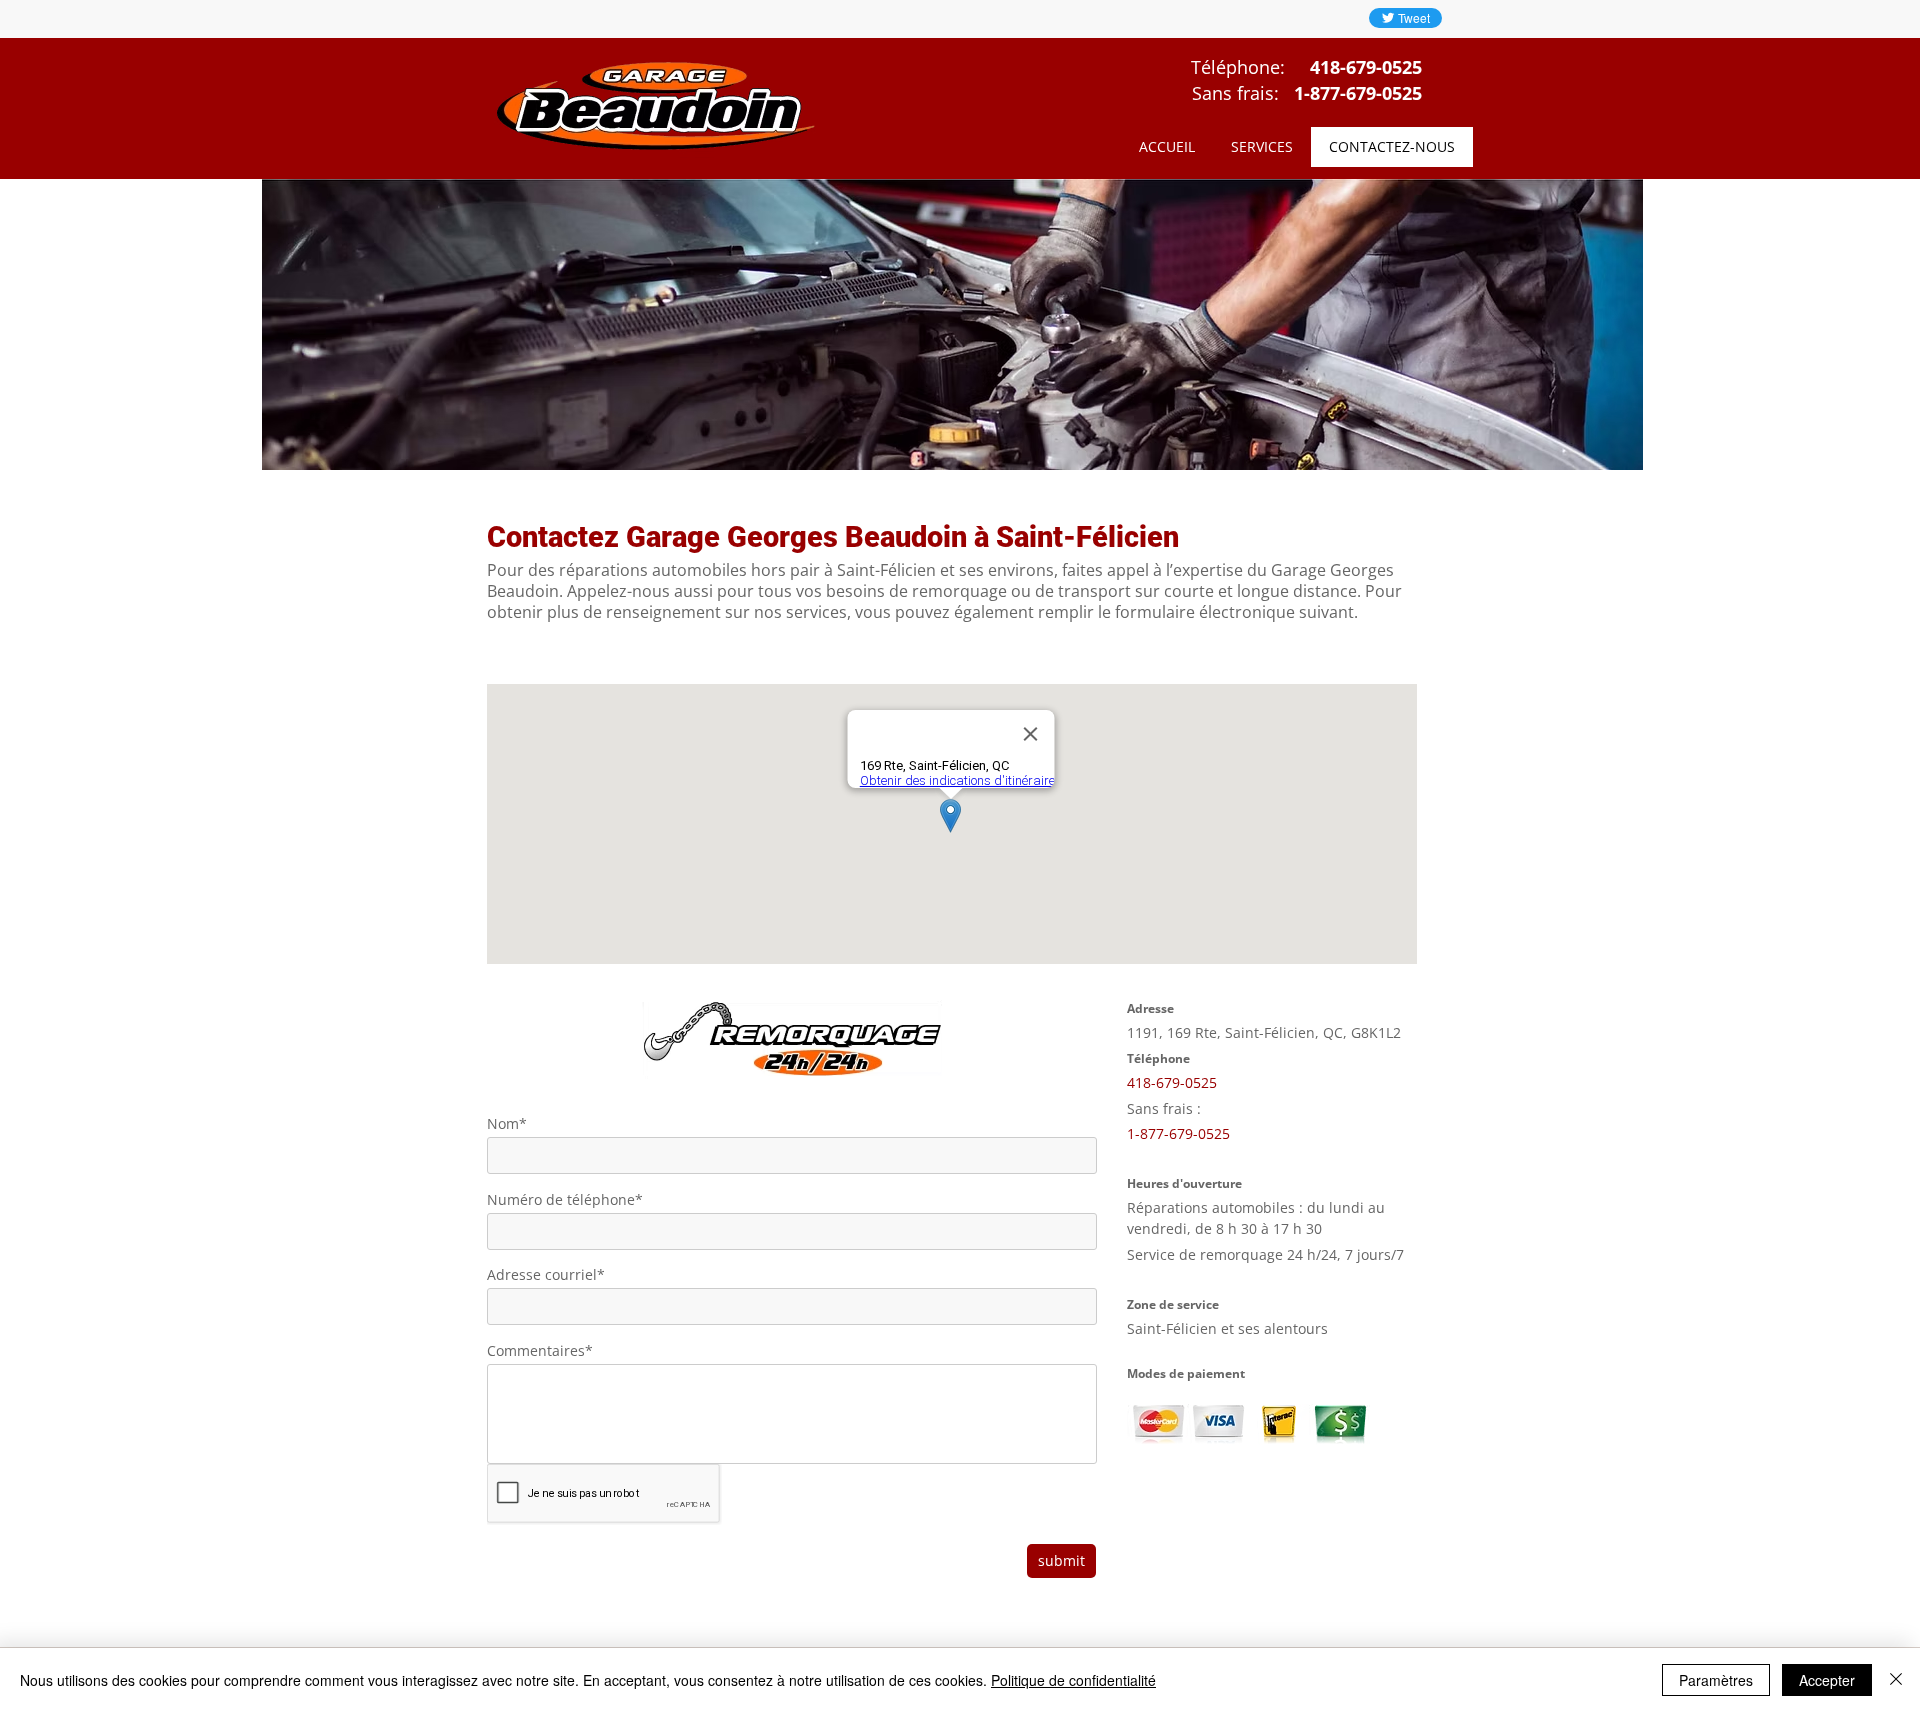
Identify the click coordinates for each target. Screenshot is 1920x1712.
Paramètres (1716, 1680)
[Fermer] (1896, 1680)
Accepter (1827, 1680)
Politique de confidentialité (1073, 1680)
